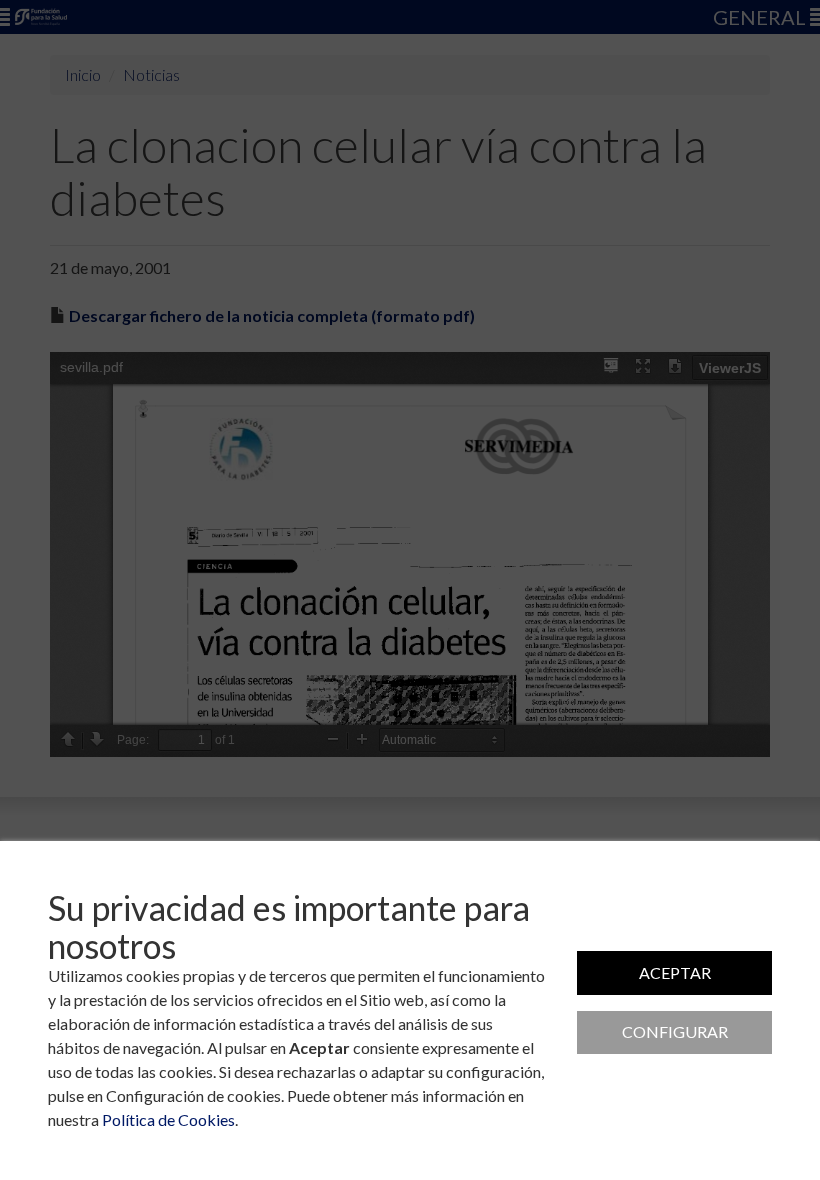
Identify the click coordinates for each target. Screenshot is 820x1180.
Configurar (675, 1031)
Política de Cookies (168, 1119)
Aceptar (675, 972)
